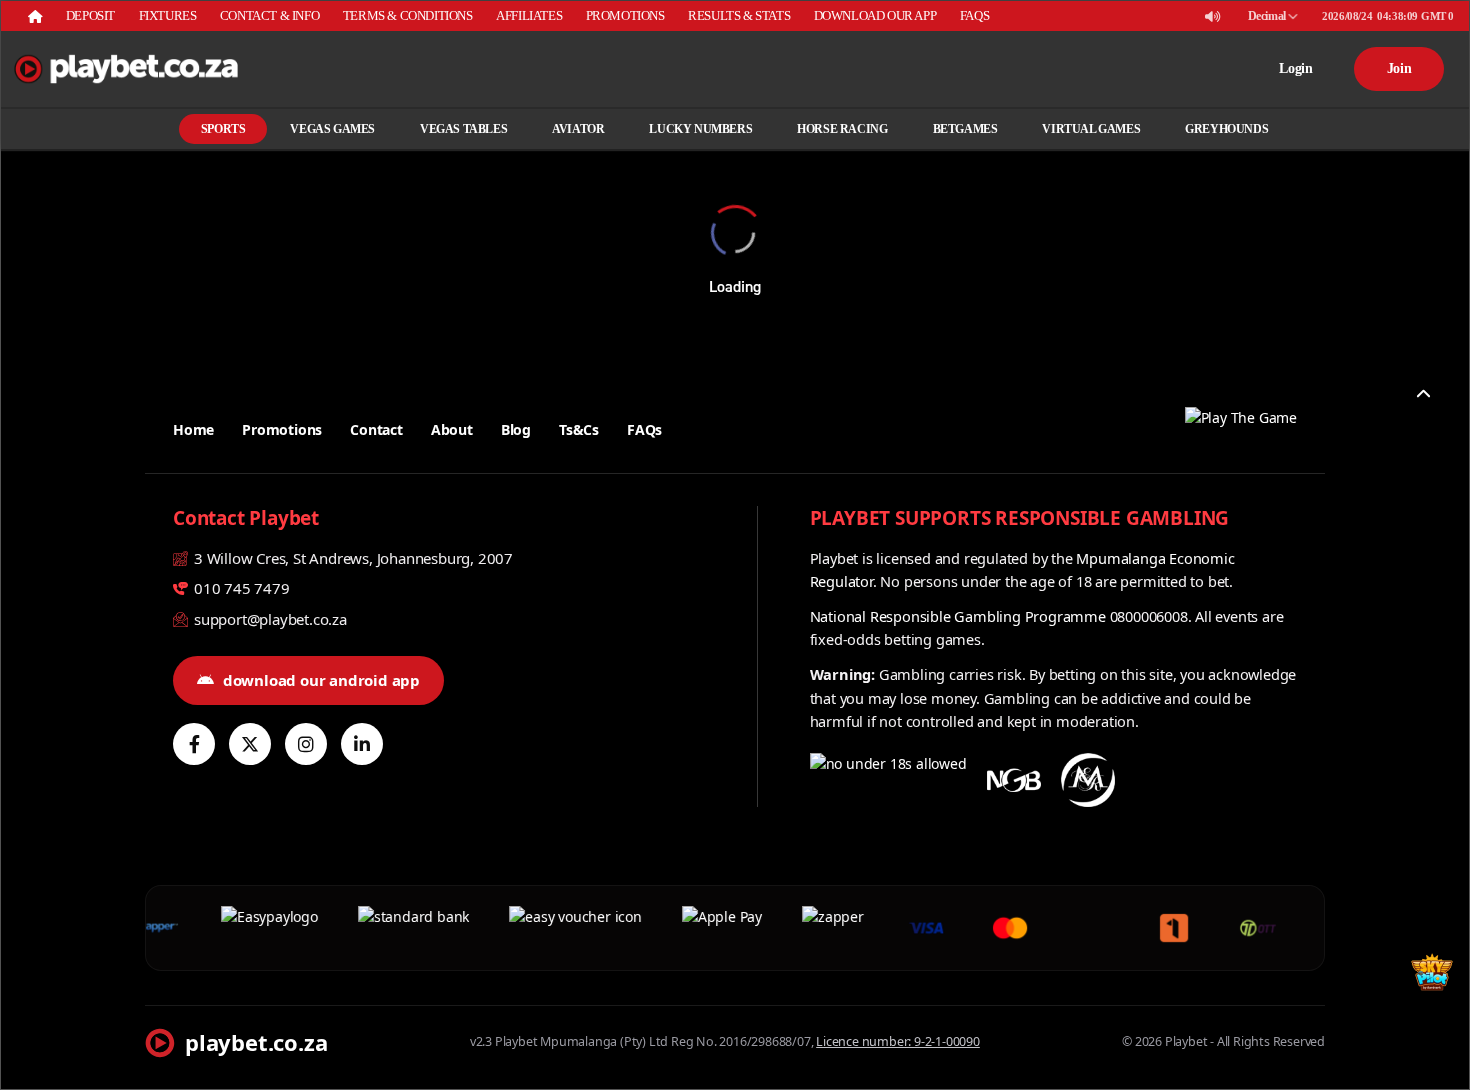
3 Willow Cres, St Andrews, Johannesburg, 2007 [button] (351, 558)
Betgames (965, 129)
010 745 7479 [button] (239, 588)
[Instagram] (306, 744)
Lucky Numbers (700, 129)
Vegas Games (332, 129)
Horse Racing (842, 129)
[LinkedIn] (362, 744)
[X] (250, 744)
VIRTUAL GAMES (1091, 129)
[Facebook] (194, 744)
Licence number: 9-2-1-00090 (898, 1041)
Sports (223, 129)
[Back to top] (1423, 394)
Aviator (578, 129)
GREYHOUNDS (1226, 129)
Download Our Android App (321, 680)
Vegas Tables (463, 129)
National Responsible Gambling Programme (958, 616)
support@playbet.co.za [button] (268, 619)
